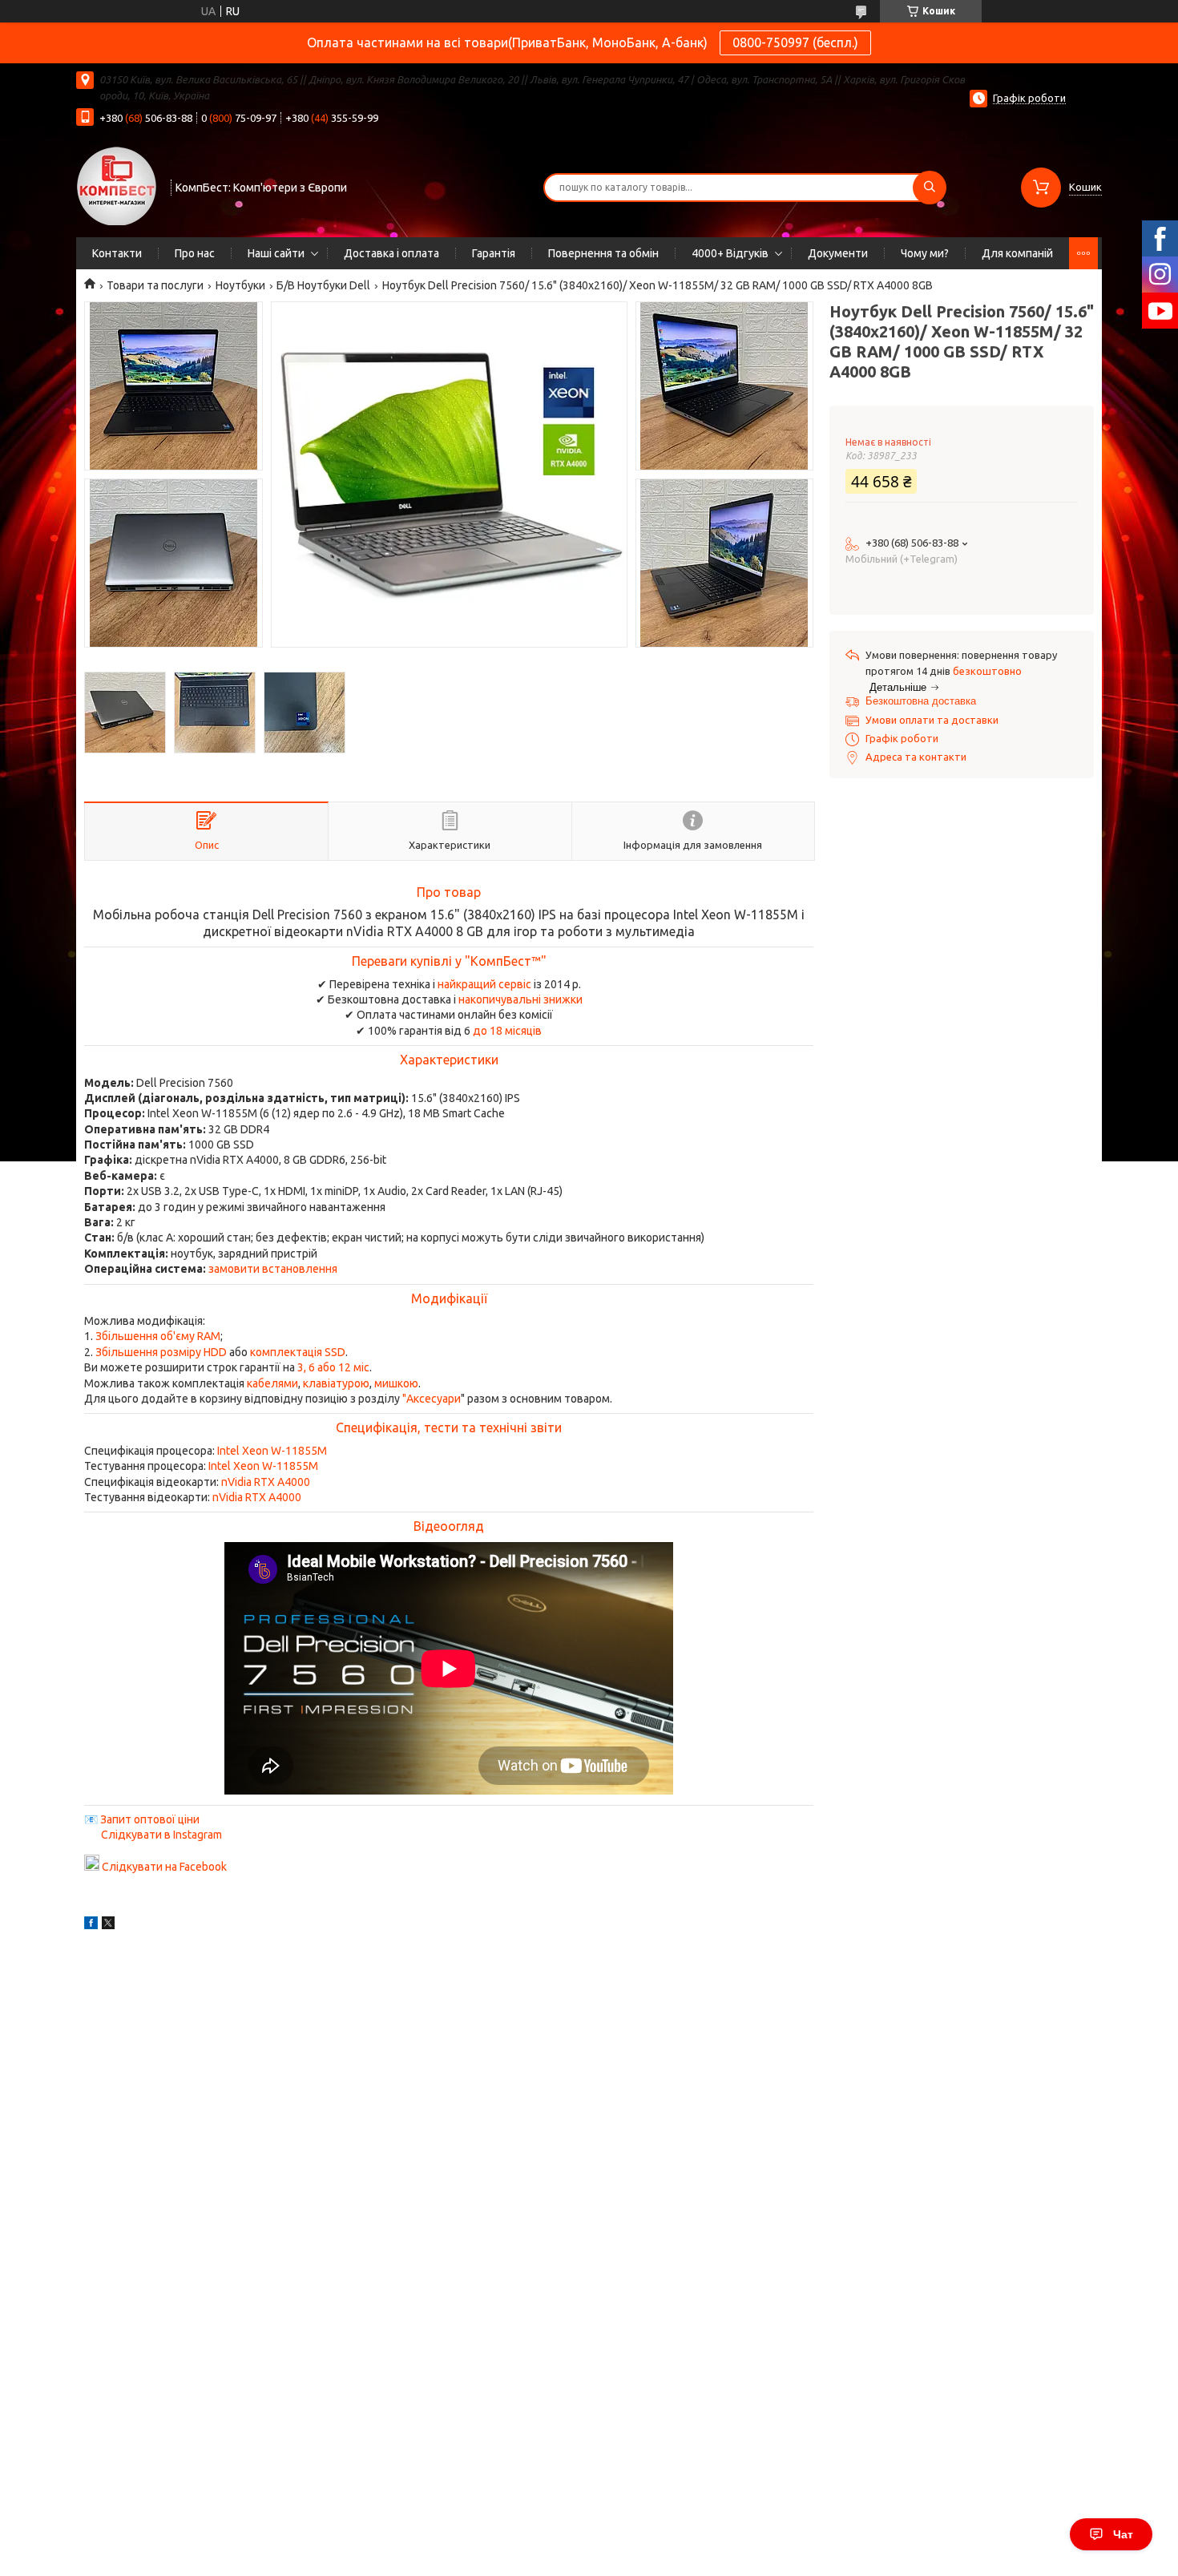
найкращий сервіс (484, 984)
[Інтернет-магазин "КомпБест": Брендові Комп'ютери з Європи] (116, 185)
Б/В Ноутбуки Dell (323, 285)
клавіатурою (336, 1383)
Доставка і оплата (391, 253)
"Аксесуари (432, 1399)
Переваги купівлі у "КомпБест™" (449, 961)
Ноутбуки (240, 285)
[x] (108, 1925)
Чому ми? (925, 253)
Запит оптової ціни (150, 1819)
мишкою (396, 1383)
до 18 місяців (507, 1031)
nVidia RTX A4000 (266, 1482)
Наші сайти (276, 253)
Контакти (117, 253)
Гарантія (494, 253)
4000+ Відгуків (730, 253)
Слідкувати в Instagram (161, 1835)
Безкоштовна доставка (921, 701)
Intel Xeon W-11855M (272, 1451)
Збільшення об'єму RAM (158, 1336)
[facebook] (91, 1925)
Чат (1123, 2534)
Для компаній (1017, 253)
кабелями (272, 1383)
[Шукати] (930, 188)
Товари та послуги (155, 285)
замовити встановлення (273, 1269)
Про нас (195, 253)
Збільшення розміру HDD (161, 1352)
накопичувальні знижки (520, 999)
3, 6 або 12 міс (333, 1367)
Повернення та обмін (603, 253)
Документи (838, 253)
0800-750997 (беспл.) (795, 42)
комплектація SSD (298, 1352)
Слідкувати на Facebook (164, 1867)
